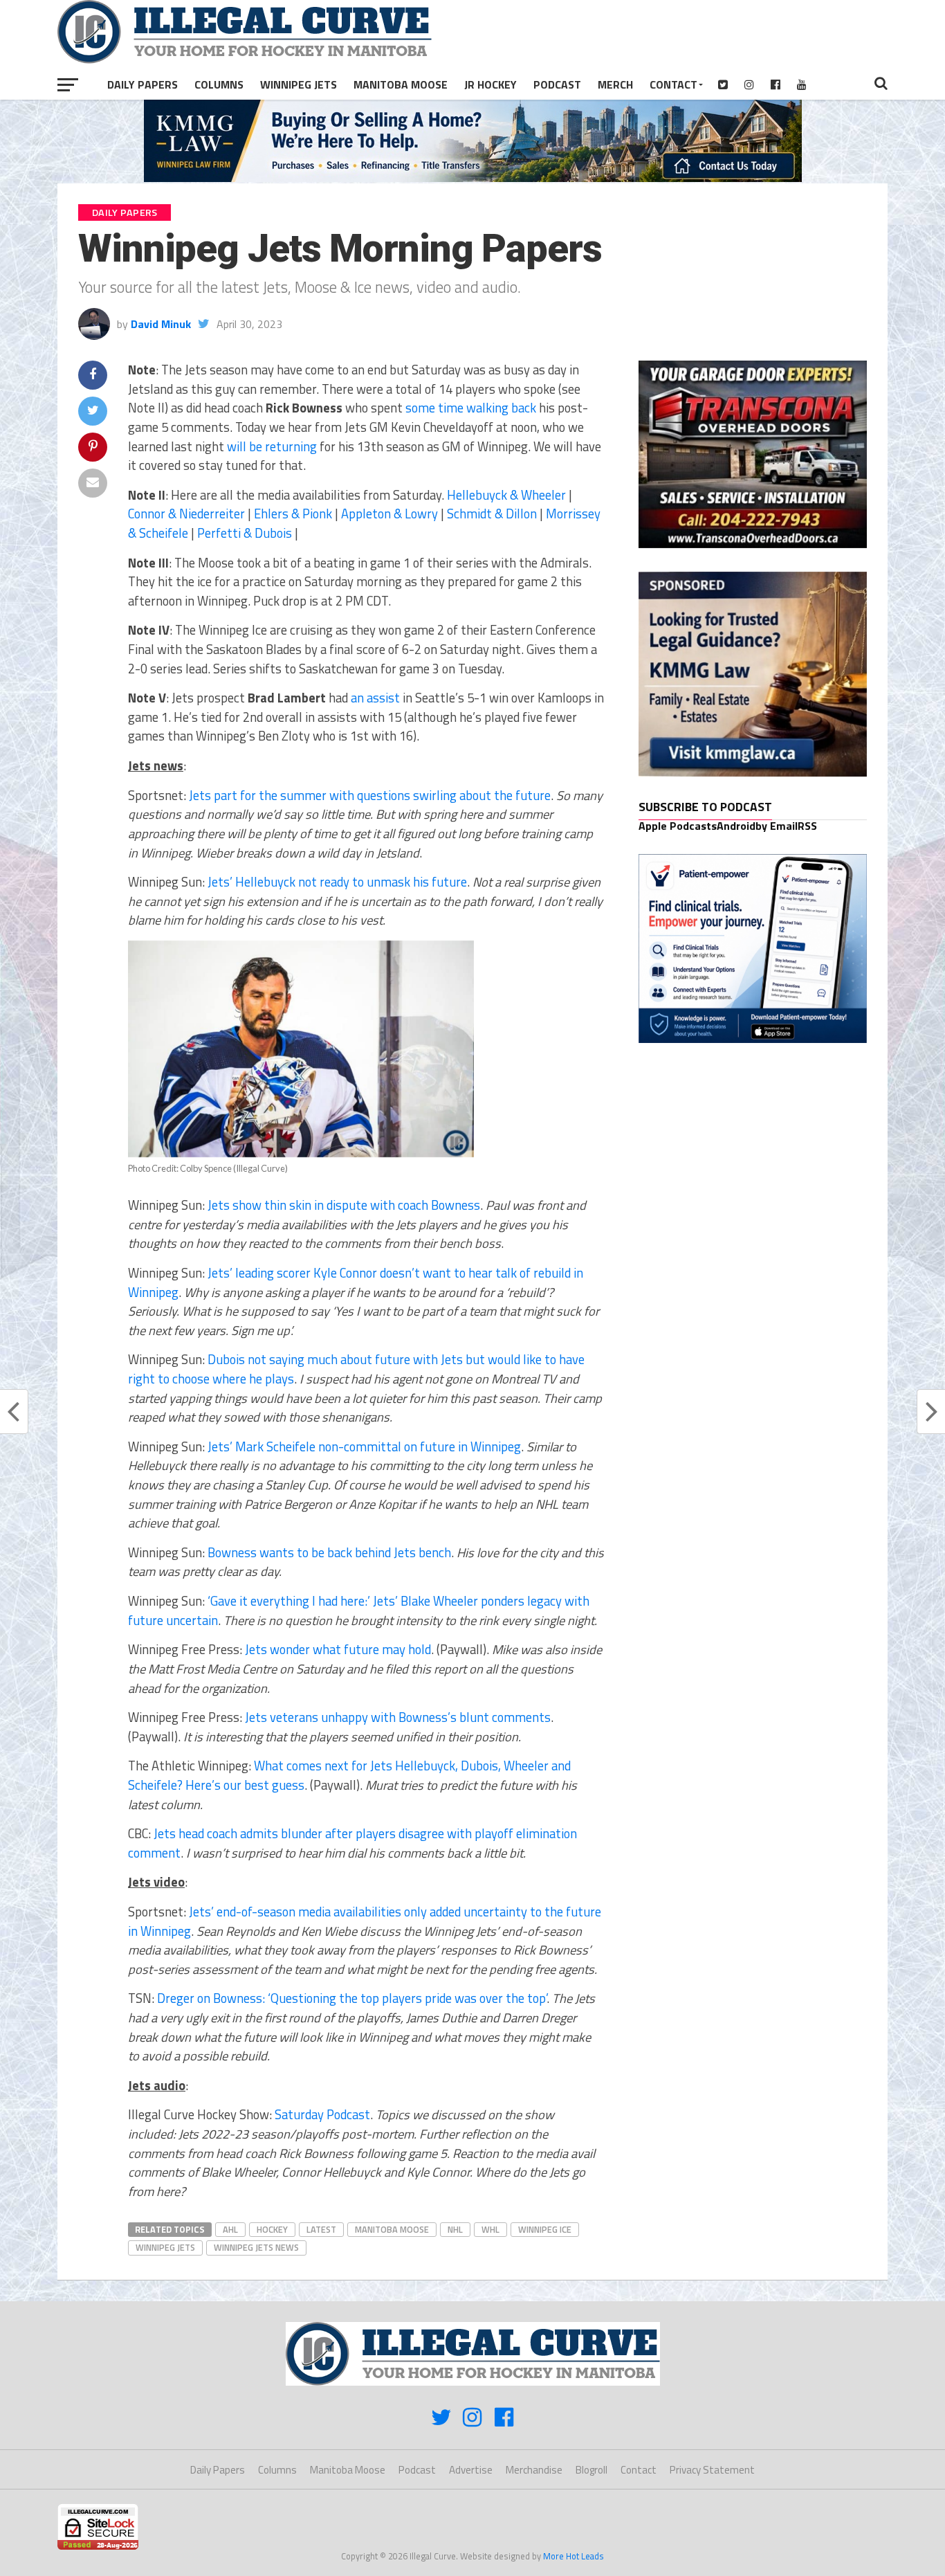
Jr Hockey (490, 84)
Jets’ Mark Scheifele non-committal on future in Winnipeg (364, 1446)
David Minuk (161, 324)
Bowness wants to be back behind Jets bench (329, 1552)
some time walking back (471, 408)
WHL (490, 2229)
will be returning (272, 446)
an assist (375, 698)
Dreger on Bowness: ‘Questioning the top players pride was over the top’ (352, 1998)
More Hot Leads (574, 2556)
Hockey (272, 2229)
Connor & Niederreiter (186, 514)
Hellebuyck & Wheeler (506, 495)
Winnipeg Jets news (256, 2247)
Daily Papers (143, 84)
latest (321, 2229)
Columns (219, 84)
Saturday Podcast (322, 2114)
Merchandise (534, 2470)
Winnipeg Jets (299, 84)
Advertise (471, 2470)
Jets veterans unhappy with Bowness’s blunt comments (398, 1717)
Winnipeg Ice (545, 2229)
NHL (455, 2229)
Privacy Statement (712, 2470)
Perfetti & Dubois (245, 533)
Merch (615, 84)
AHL (230, 2229)
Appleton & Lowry (389, 514)
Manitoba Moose (401, 84)
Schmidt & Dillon (492, 514)
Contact (673, 84)
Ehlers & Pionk (293, 514)
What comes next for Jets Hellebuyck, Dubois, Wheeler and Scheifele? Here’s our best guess (349, 1775)
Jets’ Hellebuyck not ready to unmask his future (337, 882)
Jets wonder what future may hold (338, 1649)
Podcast (557, 84)
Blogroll (591, 2470)
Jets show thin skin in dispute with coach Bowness (344, 1205)
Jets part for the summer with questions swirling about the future (370, 795)
